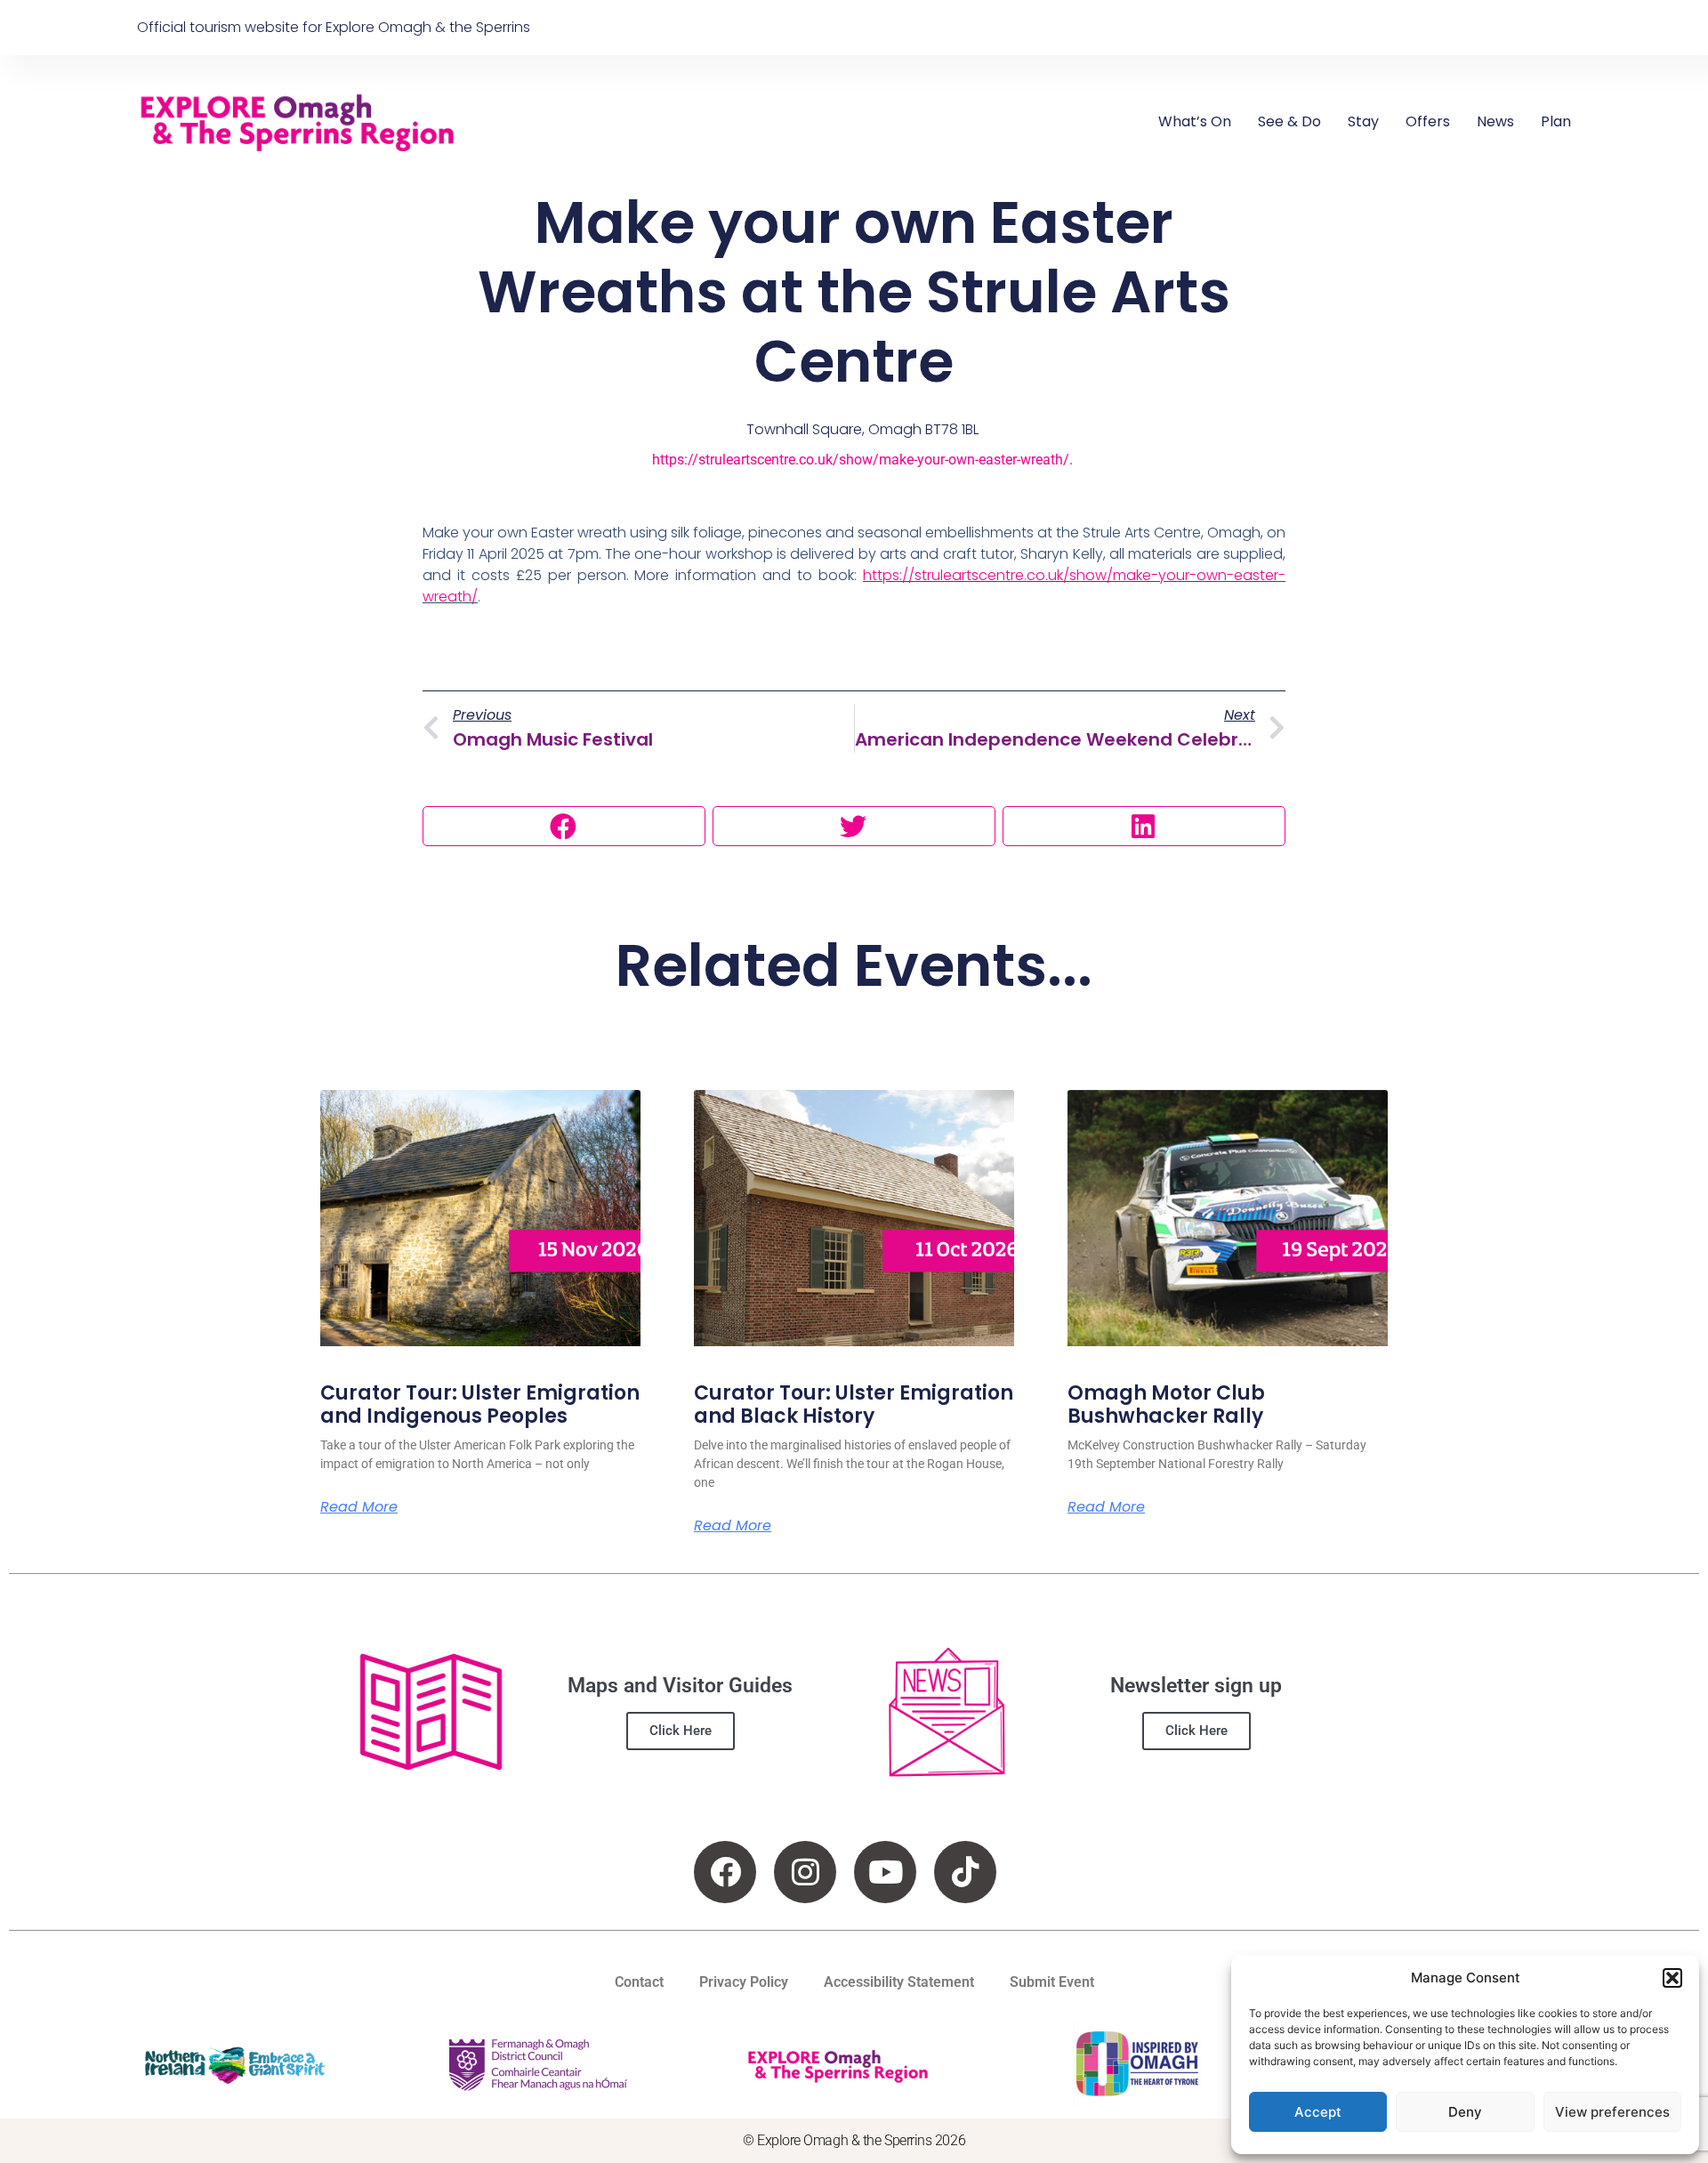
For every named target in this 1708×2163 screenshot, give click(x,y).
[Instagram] (805, 1872)
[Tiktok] (965, 1872)
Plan (1556, 121)
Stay (1363, 121)
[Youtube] (885, 1872)
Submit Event (1052, 1982)
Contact (639, 1982)
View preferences (1612, 2112)
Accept (1318, 2112)
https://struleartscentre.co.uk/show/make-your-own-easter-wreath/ (861, 460)
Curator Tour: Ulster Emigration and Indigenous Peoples (480, 1404)
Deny (1465, 2112)
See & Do (1289, 121)
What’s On (1195, 121)
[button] (1672, 1978)
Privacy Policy (744, 1982)
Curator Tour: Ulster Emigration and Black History (854, 1404)
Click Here (681, 1731)
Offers (1428, 121)
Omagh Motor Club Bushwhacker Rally (1166, 1404)
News (1495, 121)
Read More (359, 1507)
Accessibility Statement (899, 1982)
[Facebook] (725, 1872)
